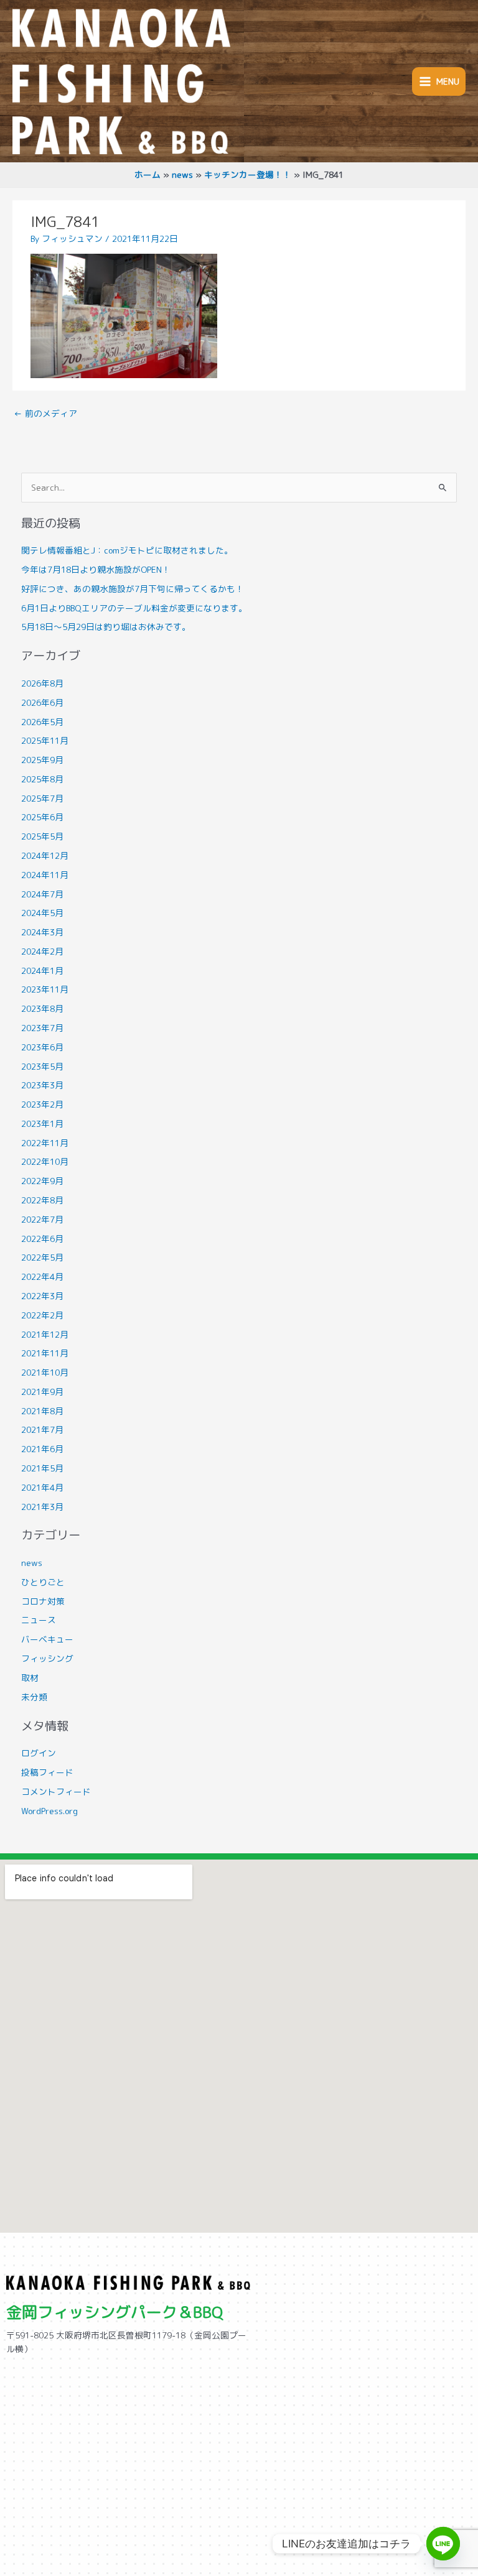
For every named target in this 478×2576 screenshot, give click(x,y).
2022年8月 (42, 1200)
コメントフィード (56, 1791)
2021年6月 (42, 1449)
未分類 (34, 1697)
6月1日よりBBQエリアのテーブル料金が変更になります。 (134, 608)
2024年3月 (42, 932)
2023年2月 (42, 1104)
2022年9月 (42, 1181)
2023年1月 (42, 1124)
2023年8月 (42, 1008)
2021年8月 (42, 1411)
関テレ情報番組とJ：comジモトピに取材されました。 (127, 550)
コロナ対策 (43, 1601)
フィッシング (47, 1658)
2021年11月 (45, 1353)
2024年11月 (45, 875)
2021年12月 (45, 1334)
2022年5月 (42, 1257)
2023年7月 (42, 1028)
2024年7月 (42, 894)
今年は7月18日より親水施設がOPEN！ (96, 569)
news (32, 1563)
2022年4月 (42, 1276)
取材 (30, 1678)
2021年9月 (42, 1392)
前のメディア (45, 413)
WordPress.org (49, 1811)
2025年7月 (42, 798)
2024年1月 (42, 971)
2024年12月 (45, 855)
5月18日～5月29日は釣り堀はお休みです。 (106, 627)
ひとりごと (43, 1582)
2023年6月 (42, 1047)
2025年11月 (45, 740)
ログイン (39, 1753)
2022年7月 (42, 1219)
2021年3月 (42, 1507)
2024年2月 (42, 951)
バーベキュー (47, 1639)
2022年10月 (45, 1161)
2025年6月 (42, 817)
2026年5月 (42, 722)
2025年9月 (42, 760)
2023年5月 (42, 1066)
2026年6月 (42, 702)
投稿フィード (47, 1772)
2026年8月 (42, 683)
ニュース (39, 1620)
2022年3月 (42, 1296)
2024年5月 (42, 913)
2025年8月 (42, 779)
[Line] (443, 2544)
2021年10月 (45, 1372)
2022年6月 (42, 1239)
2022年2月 (42, 1315)
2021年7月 (42, 1429)
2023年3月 (42, 1085)
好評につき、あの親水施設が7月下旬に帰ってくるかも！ (133, 589)
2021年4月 (42, 1487)
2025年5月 (42, 836)
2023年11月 (45, 989)
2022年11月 (45, 1143)
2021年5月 (42, 1468)
